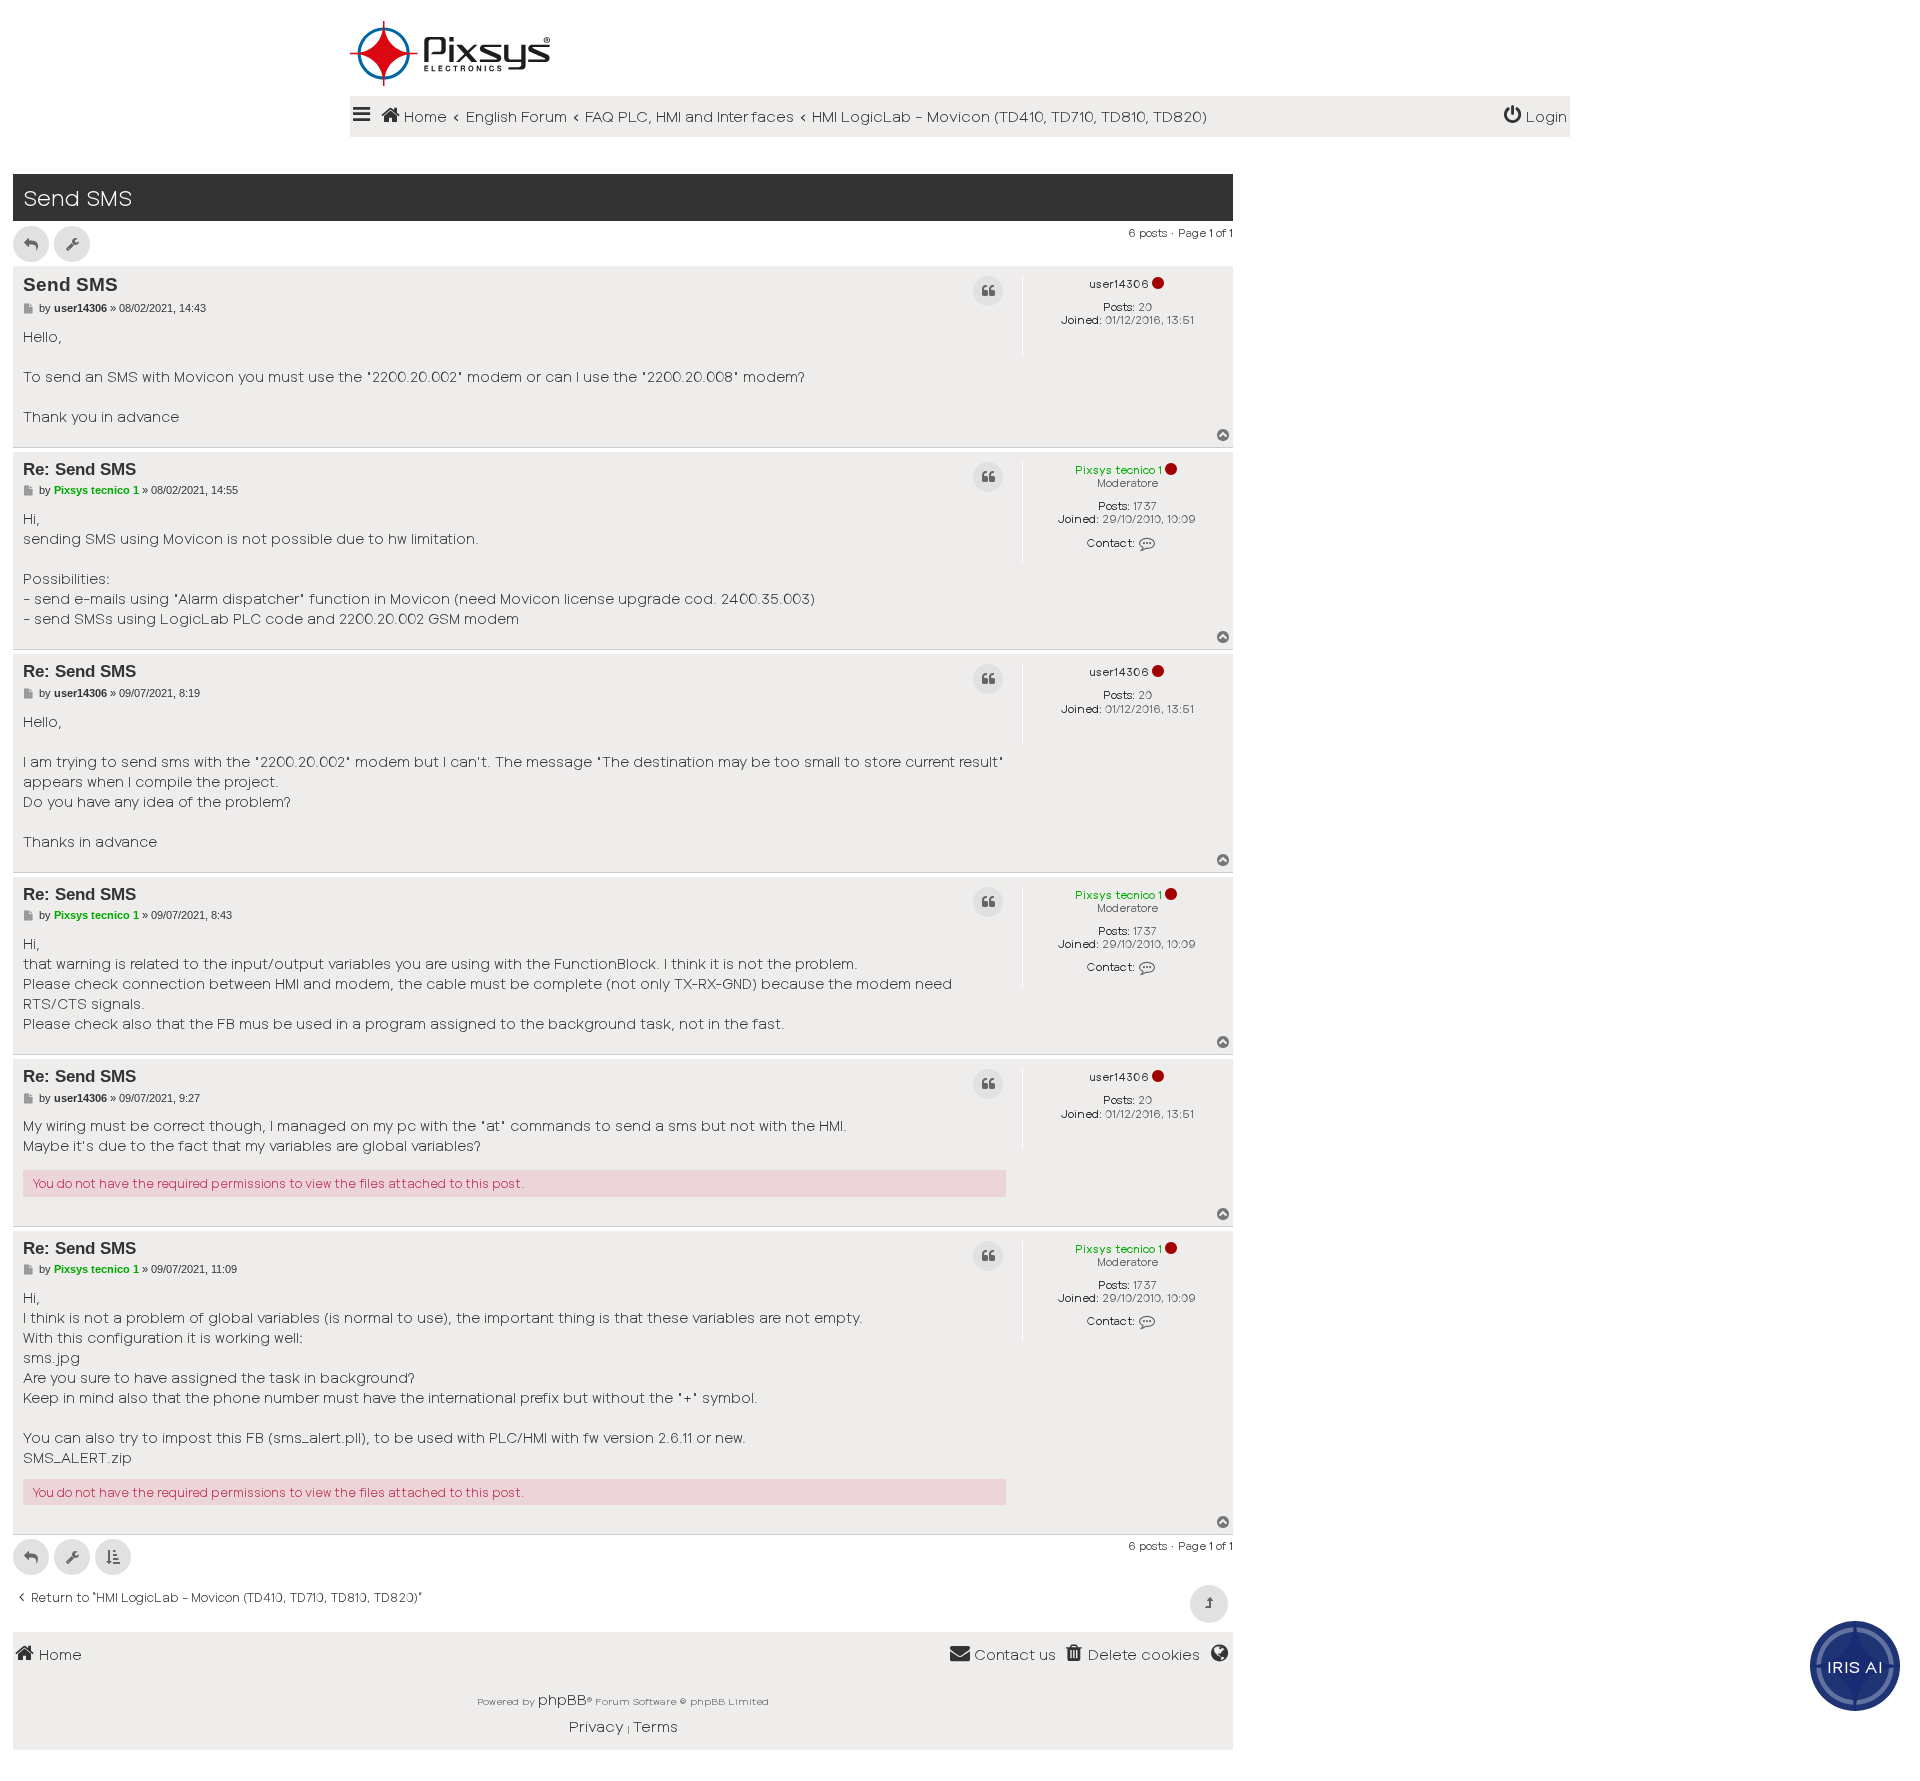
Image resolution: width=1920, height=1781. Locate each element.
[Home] (960, 21)
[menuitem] (1535, 116)
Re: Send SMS (79, 469)
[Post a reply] (31, 244)
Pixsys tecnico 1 (1118, 469)
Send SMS (77, 197)
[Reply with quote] (988, 291)
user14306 (1119, 283)
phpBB (562, 1699)
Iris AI (1855, 1666)
